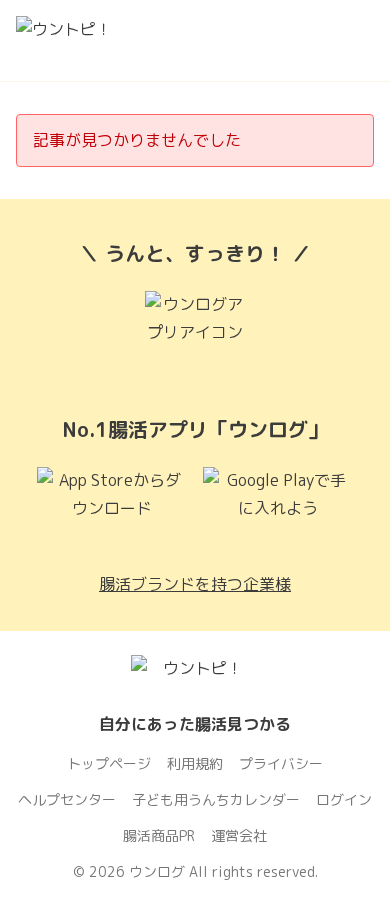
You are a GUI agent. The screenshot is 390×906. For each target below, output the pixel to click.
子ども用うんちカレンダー (216, 799)
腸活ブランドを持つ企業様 (195, 584)
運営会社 (239, 835)
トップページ (109, 763)
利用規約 (195, 763)
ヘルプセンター (67, 799)
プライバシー (281, 763)
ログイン (344, 799)
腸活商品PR (159, 835)
